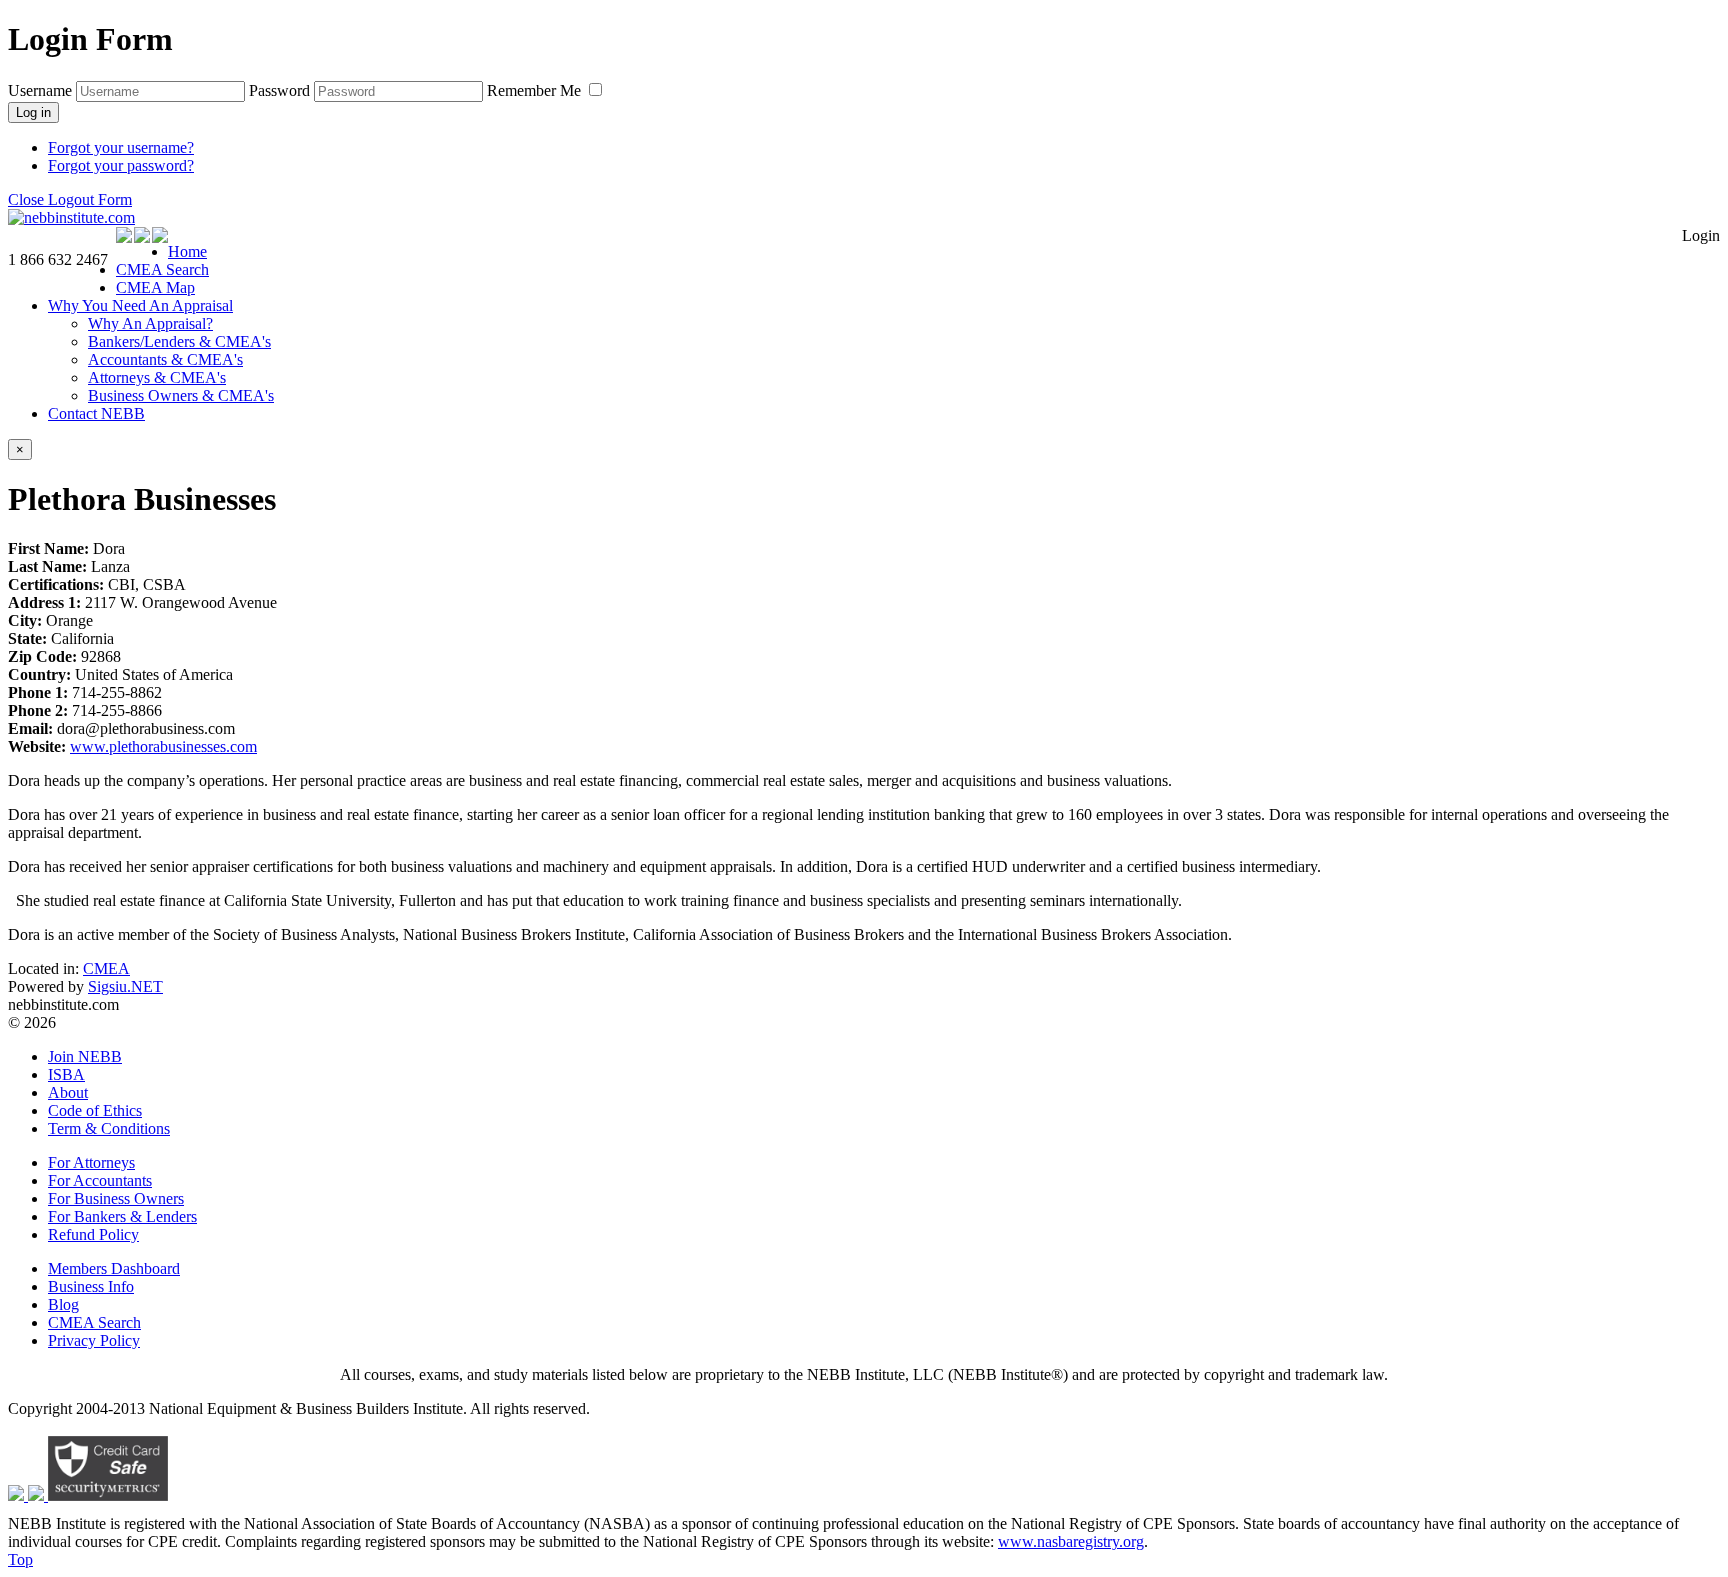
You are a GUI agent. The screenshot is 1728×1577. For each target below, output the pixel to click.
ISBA (66, 1074)
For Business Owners (116, 1198)
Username (40, 90)
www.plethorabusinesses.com (163, 746)
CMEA (106, 968)
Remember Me (536, 90)
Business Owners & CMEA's (181, 395)
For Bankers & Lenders (122, 1216)
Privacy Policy (94, 1340)
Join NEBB (85, 1056)
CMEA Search (162, 269)
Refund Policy (93, 1234)
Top (20, 1559)
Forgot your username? (121, 147)
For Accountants (100, 1180)
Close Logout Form (70, 199)
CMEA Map (155, 287)
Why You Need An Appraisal (140, 305)
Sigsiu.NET (125, 986)
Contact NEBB (96, 413)
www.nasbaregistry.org (1071, 1541)
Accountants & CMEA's (165, 359)
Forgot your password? (121, 165)
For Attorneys (91, 1162)
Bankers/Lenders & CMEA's (179, 341)
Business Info (91, 1286)
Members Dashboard (114, 1268)
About (68, 1092)
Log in (33, 112)
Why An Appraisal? (150, 323)
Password (279, 90)
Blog (63, 1304)
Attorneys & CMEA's (157, 377)
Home (187, 251)
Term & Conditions (109, 1128)
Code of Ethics (95, 1110)
